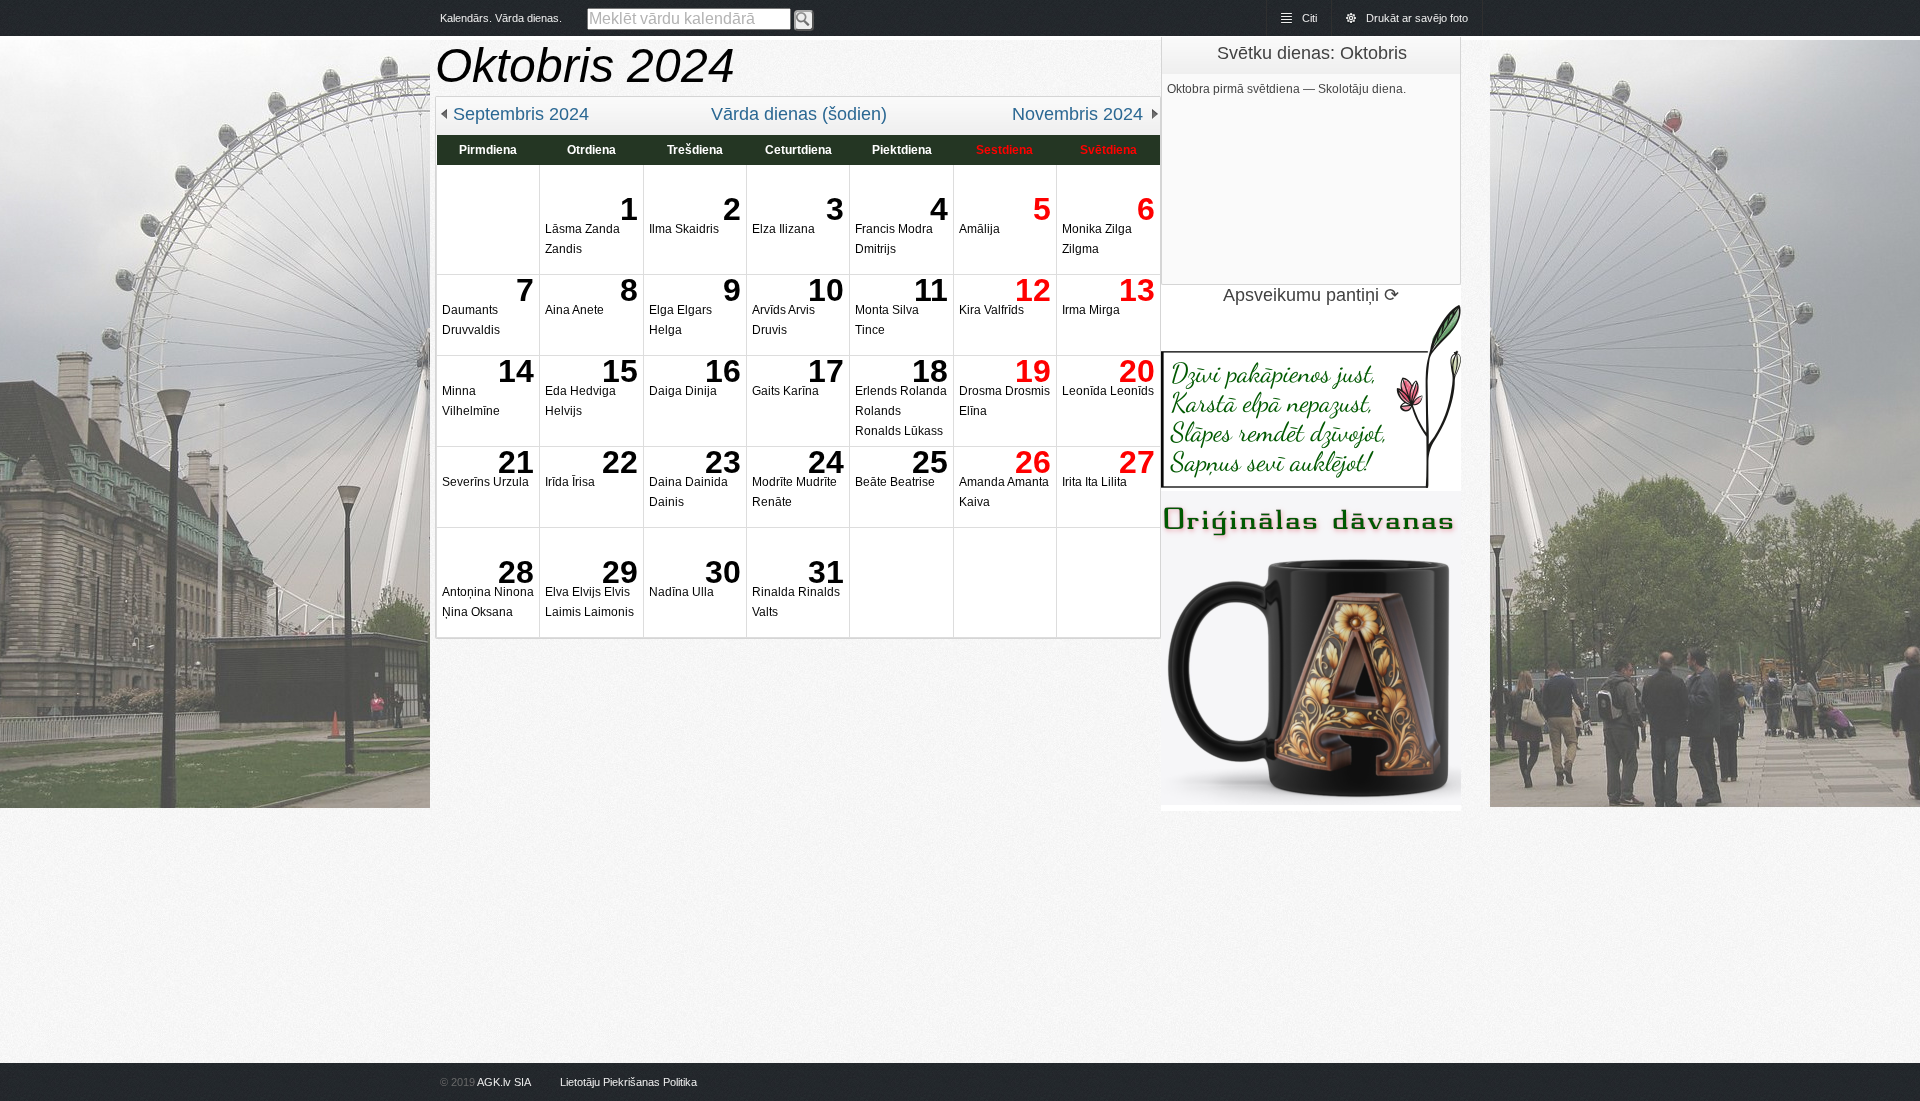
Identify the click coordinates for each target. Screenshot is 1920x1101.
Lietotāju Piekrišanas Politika (628, 1082)
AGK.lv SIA (503, 1082)
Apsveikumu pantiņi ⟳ (1311, 295)
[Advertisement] (798, 779)
